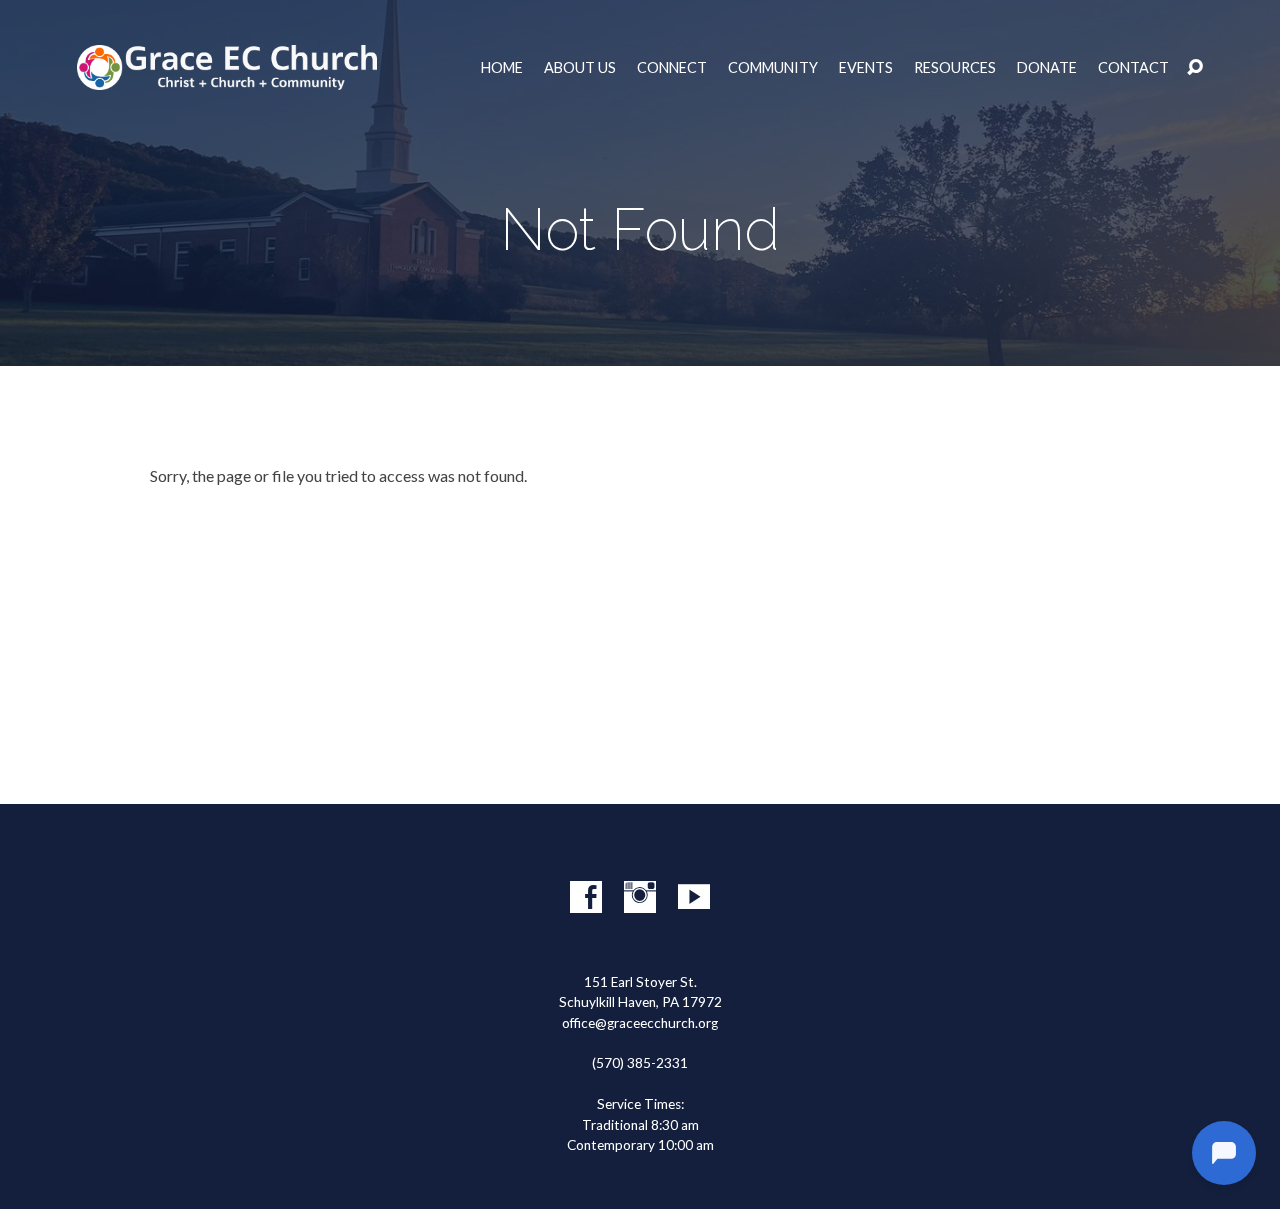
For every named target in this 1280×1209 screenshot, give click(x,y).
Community (773, 68)
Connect (672, 68)
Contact (1133, 68)
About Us (580, 68)
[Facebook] (586, 897)
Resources (955, 68)
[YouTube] (694, 897)
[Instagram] (640, 897)
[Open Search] (1195, 68)
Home (502, 68)
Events (866, 68)
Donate (1047, 68)
